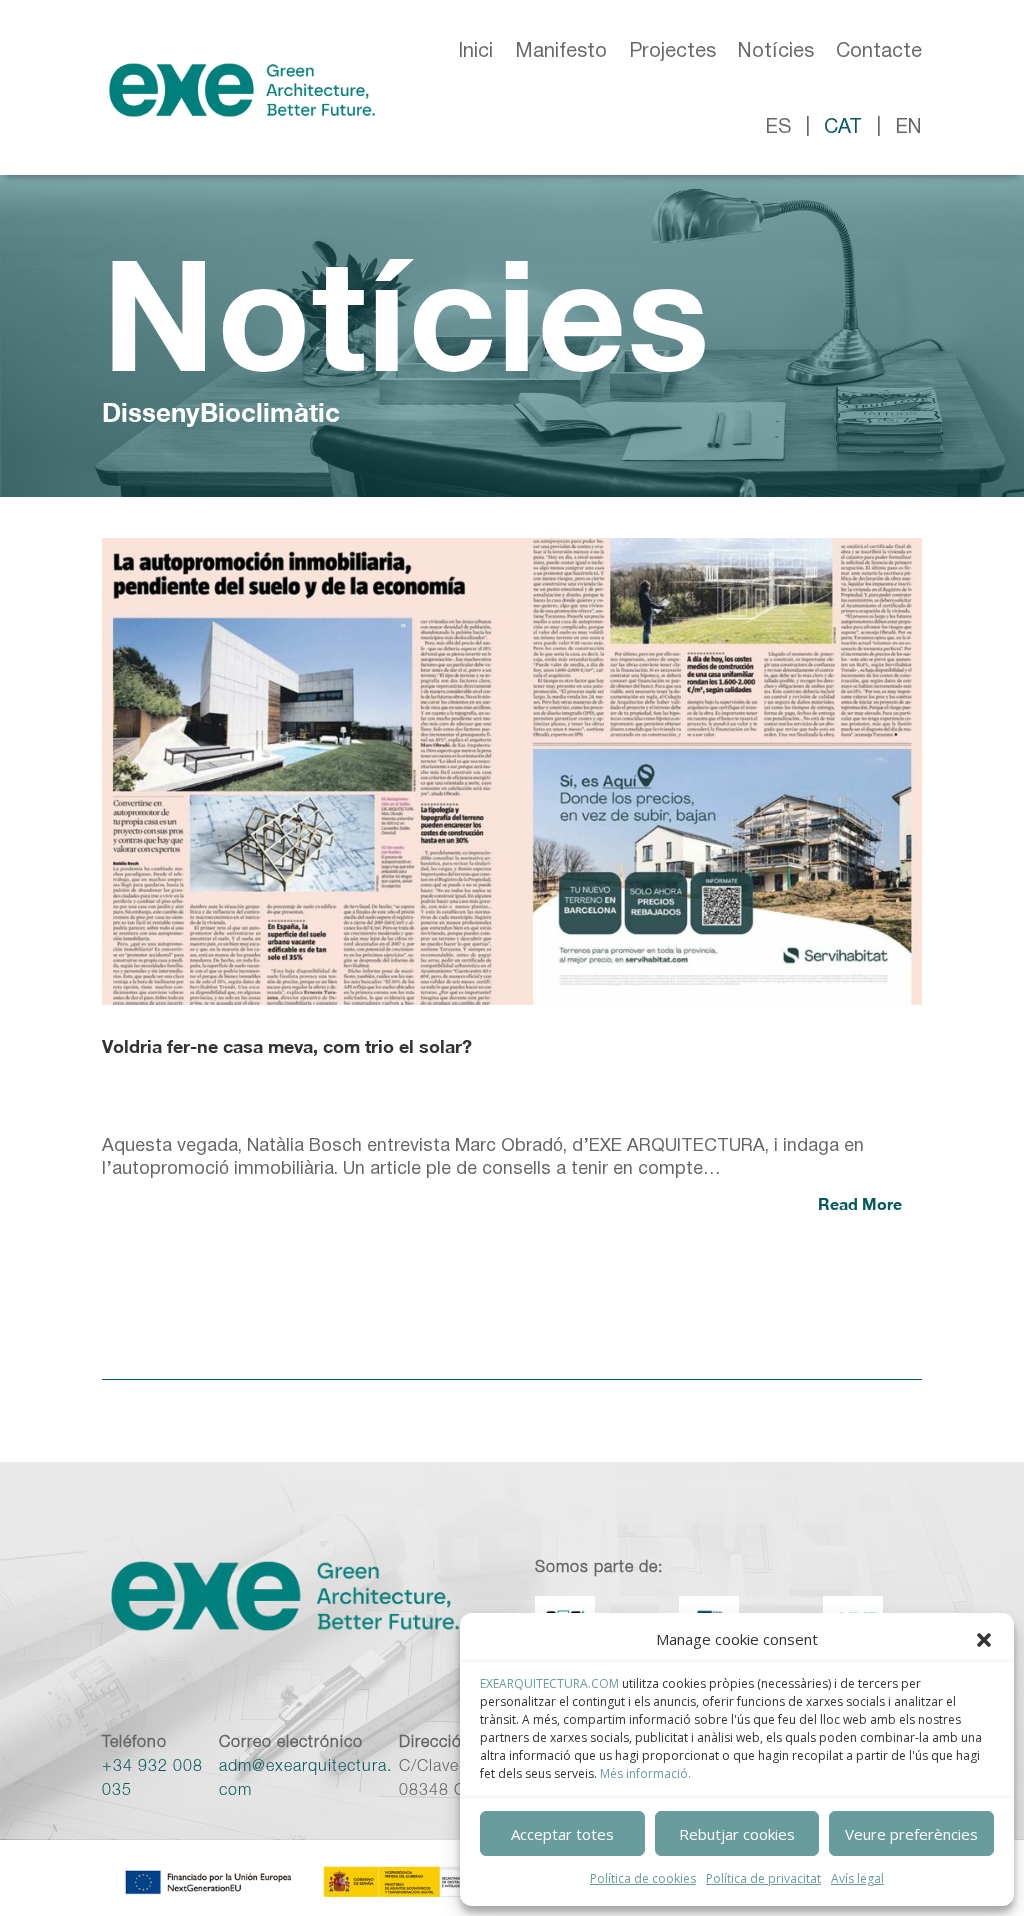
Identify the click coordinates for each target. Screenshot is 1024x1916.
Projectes (672, 52)
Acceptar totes (562, 1834)
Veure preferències (911, 1834)
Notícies (776, 52)
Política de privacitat (763, 1878)
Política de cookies (643, 1878)
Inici (475, 52)
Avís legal (857, 1878)
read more (860, 1203)
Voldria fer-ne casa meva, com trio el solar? (287, 1046)
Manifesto (561, 52)
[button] (984, 1640)
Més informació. (645, 1773)
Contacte (879, 52)
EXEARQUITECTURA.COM (549, 1683)
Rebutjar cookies (737, 1834)
